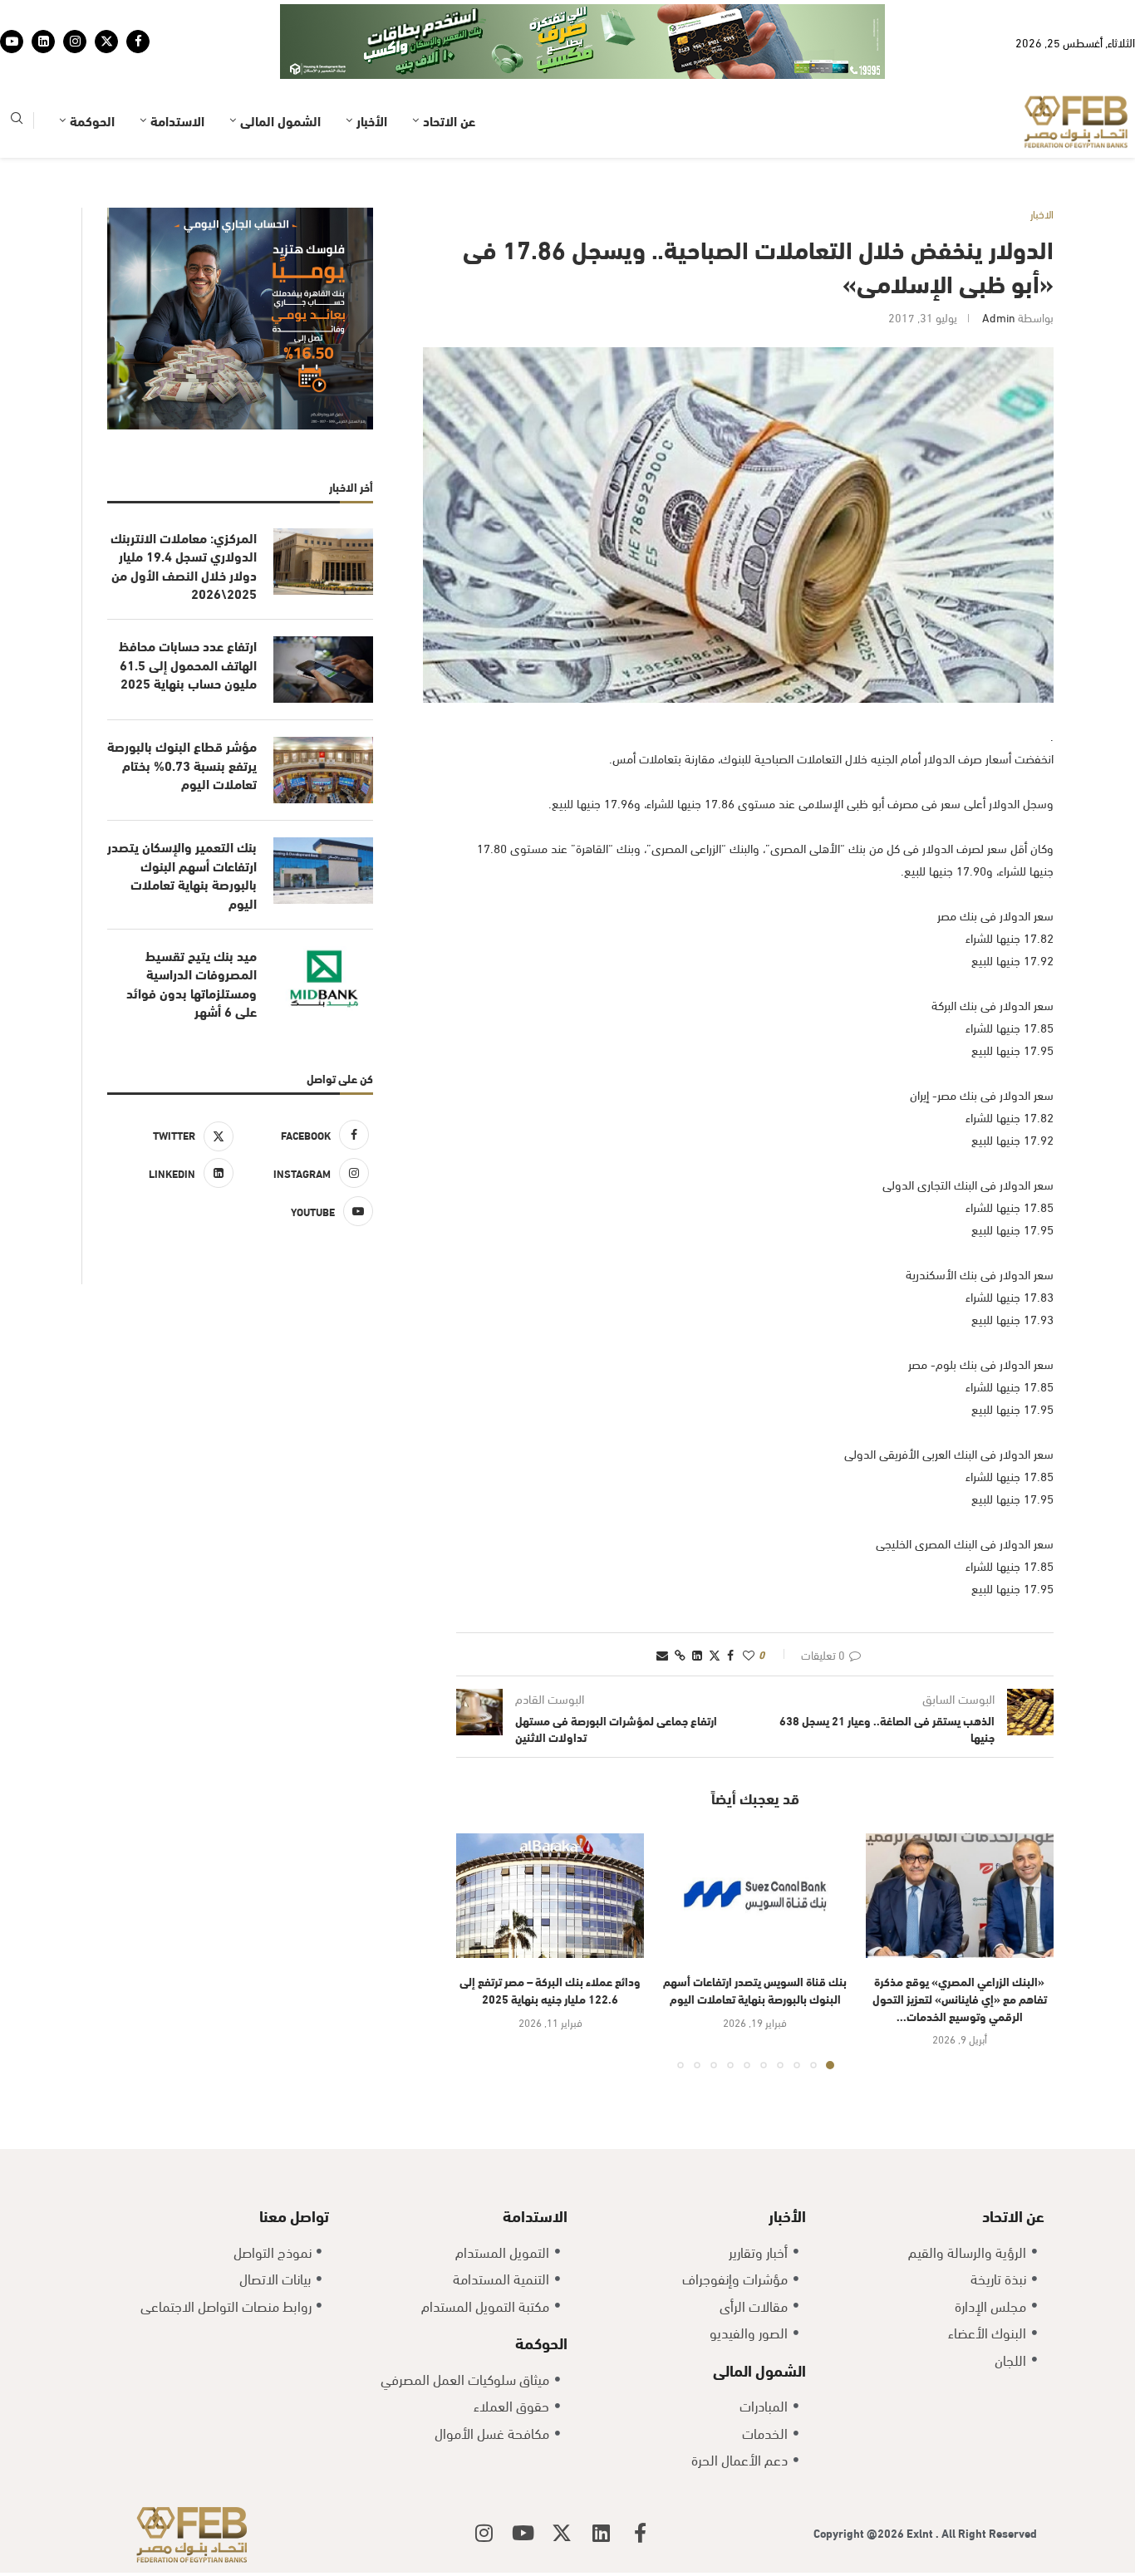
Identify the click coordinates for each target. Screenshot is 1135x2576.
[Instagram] (75, 16)
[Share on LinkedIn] (697, 1603)
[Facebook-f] (640, 2481)
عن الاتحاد (449, 69)
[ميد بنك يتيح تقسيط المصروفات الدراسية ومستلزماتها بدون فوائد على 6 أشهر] (323, 928)
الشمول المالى (280, 69)
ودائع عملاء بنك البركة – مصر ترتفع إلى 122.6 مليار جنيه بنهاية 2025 (550, 1938)
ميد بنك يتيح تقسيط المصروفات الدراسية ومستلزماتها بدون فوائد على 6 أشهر (192, 932)
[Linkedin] (43, 16)
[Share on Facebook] (730, 1603)
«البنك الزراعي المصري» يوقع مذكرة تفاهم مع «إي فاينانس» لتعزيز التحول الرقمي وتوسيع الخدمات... (960, 1946)
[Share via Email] (662, 1603)
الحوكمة (92, 69)
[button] (479, 1899)
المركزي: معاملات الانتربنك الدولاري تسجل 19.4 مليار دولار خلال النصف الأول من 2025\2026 (184, 514)
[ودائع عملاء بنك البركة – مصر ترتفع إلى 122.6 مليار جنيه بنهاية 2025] (550, 1845)
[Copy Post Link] (680, 1603)
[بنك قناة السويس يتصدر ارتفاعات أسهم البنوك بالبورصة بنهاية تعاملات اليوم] (754, 1845)
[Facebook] (138, 16)
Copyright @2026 (860, 2481)
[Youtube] (12, 16)
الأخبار (372, 69)
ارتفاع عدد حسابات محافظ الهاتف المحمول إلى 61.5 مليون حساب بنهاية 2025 (188, 613)
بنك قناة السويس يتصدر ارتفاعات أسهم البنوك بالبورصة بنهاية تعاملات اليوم (755, 1938)
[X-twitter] (562, 2481)
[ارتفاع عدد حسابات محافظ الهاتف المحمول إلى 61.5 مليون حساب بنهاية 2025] (323, 618)
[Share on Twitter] (715, 1603)
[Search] (17, 69)
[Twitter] (106, 16)
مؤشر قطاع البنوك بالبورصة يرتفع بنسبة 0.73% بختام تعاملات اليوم (182, 713)
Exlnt (921, 2481)
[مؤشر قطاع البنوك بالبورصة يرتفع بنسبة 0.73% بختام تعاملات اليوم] (323, 719)
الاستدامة (177, 69)
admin (999, 265)
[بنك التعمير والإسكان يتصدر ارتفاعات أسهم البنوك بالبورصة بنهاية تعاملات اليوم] (323, 819)
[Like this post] (749, 1603)
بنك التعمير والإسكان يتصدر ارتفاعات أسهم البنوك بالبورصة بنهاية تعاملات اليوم (182, 823)
